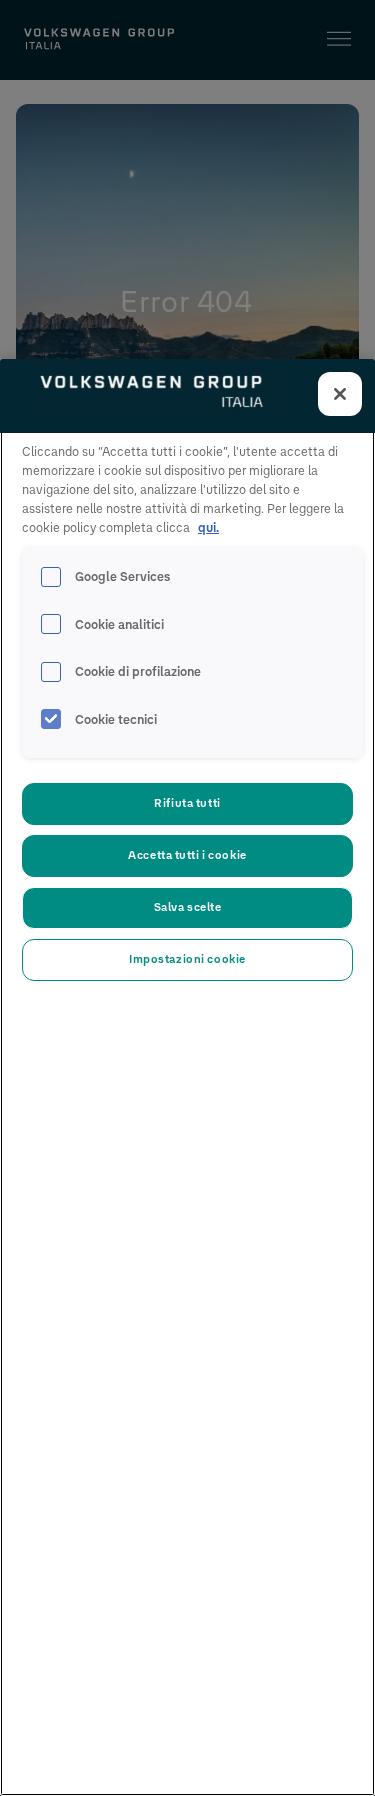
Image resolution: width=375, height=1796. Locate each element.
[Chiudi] (340, 394)
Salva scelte (188, 907)
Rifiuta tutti (187, 803)
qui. (208, 527)
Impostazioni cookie (187, 959)
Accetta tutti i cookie (187, 855)
